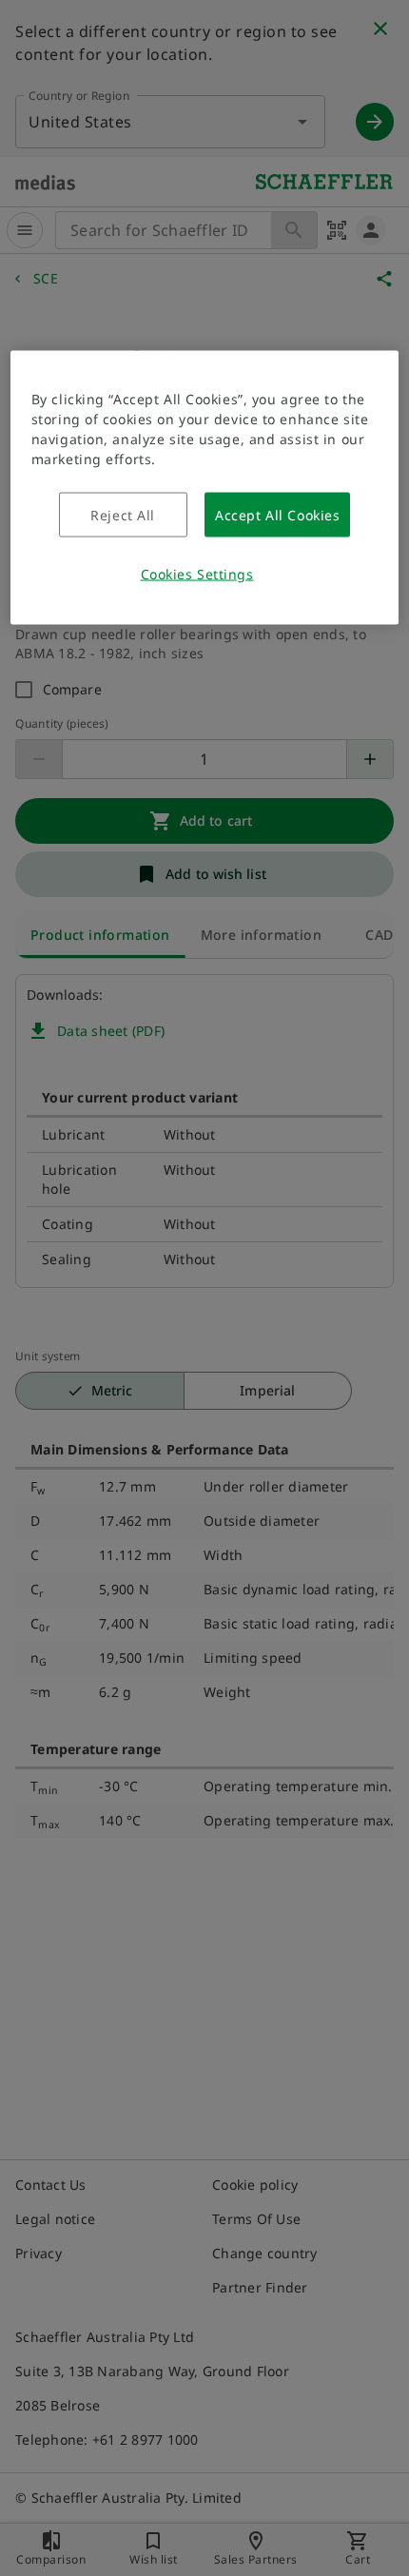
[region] (205, 488)
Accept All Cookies (277, 515)
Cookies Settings (197, 574)
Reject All (123, 515)
